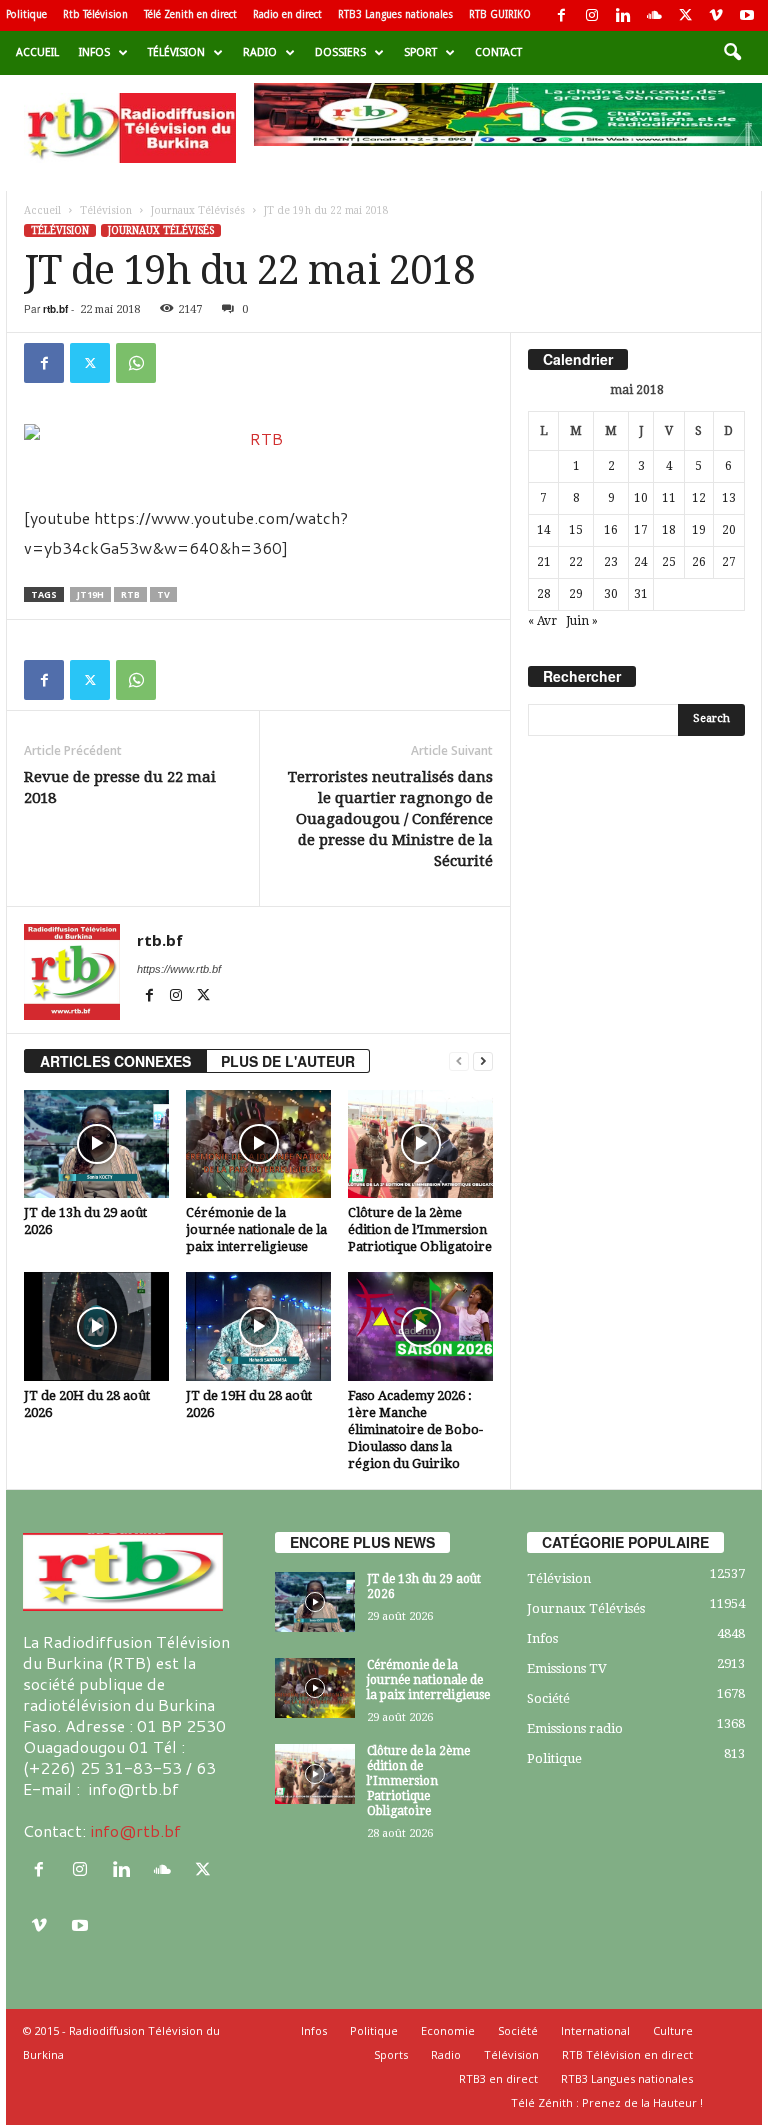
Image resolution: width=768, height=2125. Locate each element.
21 (544, 562)
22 (576, 562)
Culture (673, 2030)
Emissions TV (567, 1668)
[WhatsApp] (136, 363)
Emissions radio (575, 1728)
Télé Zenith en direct (190, 14)
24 (641, 562)
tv (163, 594)
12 (699, 498)
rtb (130, 594)
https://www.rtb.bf (179, 969)
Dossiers (340, 52)
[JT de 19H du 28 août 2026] (258, 1326)
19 (699, 530)
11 (669, 498)
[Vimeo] (716, 15)
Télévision (176, 52)
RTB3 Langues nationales (395, 14)
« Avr (542, 621)
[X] (685, 15)
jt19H (90, 594)
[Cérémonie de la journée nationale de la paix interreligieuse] (258, 1144)
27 (729, 562)
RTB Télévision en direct (627, 2054)
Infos (94, 52)
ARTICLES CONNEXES (115, 1061)
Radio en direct (287, 14)
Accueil (37, 52)
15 (576, 530)
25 (669, 562)
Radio (260, 52)
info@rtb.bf (135, 1830)
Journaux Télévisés (198, 210)
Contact (498, 52)
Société (548, 1698)
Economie (448, 2030)
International (595, 2030)
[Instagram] (592, 15)
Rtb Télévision (95, 14)
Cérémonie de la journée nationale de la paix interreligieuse (256, 1229)
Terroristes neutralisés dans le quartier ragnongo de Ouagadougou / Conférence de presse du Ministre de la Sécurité (390, 819)
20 (729, 530)
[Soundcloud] (654, 15)
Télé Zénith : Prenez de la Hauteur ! (607, 2102)
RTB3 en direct (498, 2078)
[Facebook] (561, 15)
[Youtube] (747, 15)
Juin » (582, 621)
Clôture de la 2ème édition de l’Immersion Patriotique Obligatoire (420, 1229)
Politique (26, 14)
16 (611, 530)
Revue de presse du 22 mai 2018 (120, 787)
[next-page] (483, 1061)
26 (699, 562)
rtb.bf (55, 309)
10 (641, 498)
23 (611, 562)
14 (544, 530)
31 (641, 594)
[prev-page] (459, 1061)
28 (544, 594)
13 (729, 498)
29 (576, 594)
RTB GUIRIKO (500, 14)
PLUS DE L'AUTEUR (288, 1061)
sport (420, 52)
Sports (391, 2054)
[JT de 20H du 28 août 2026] (96, 1326)
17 (641, 530)
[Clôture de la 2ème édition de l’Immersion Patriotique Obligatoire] (420, 1144)
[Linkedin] (623, 15)
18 (669, 530)
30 (611, 594)
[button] (732, 53)
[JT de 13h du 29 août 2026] (96, 1144)
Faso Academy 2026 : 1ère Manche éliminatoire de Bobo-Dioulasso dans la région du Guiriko (415, 1429)
